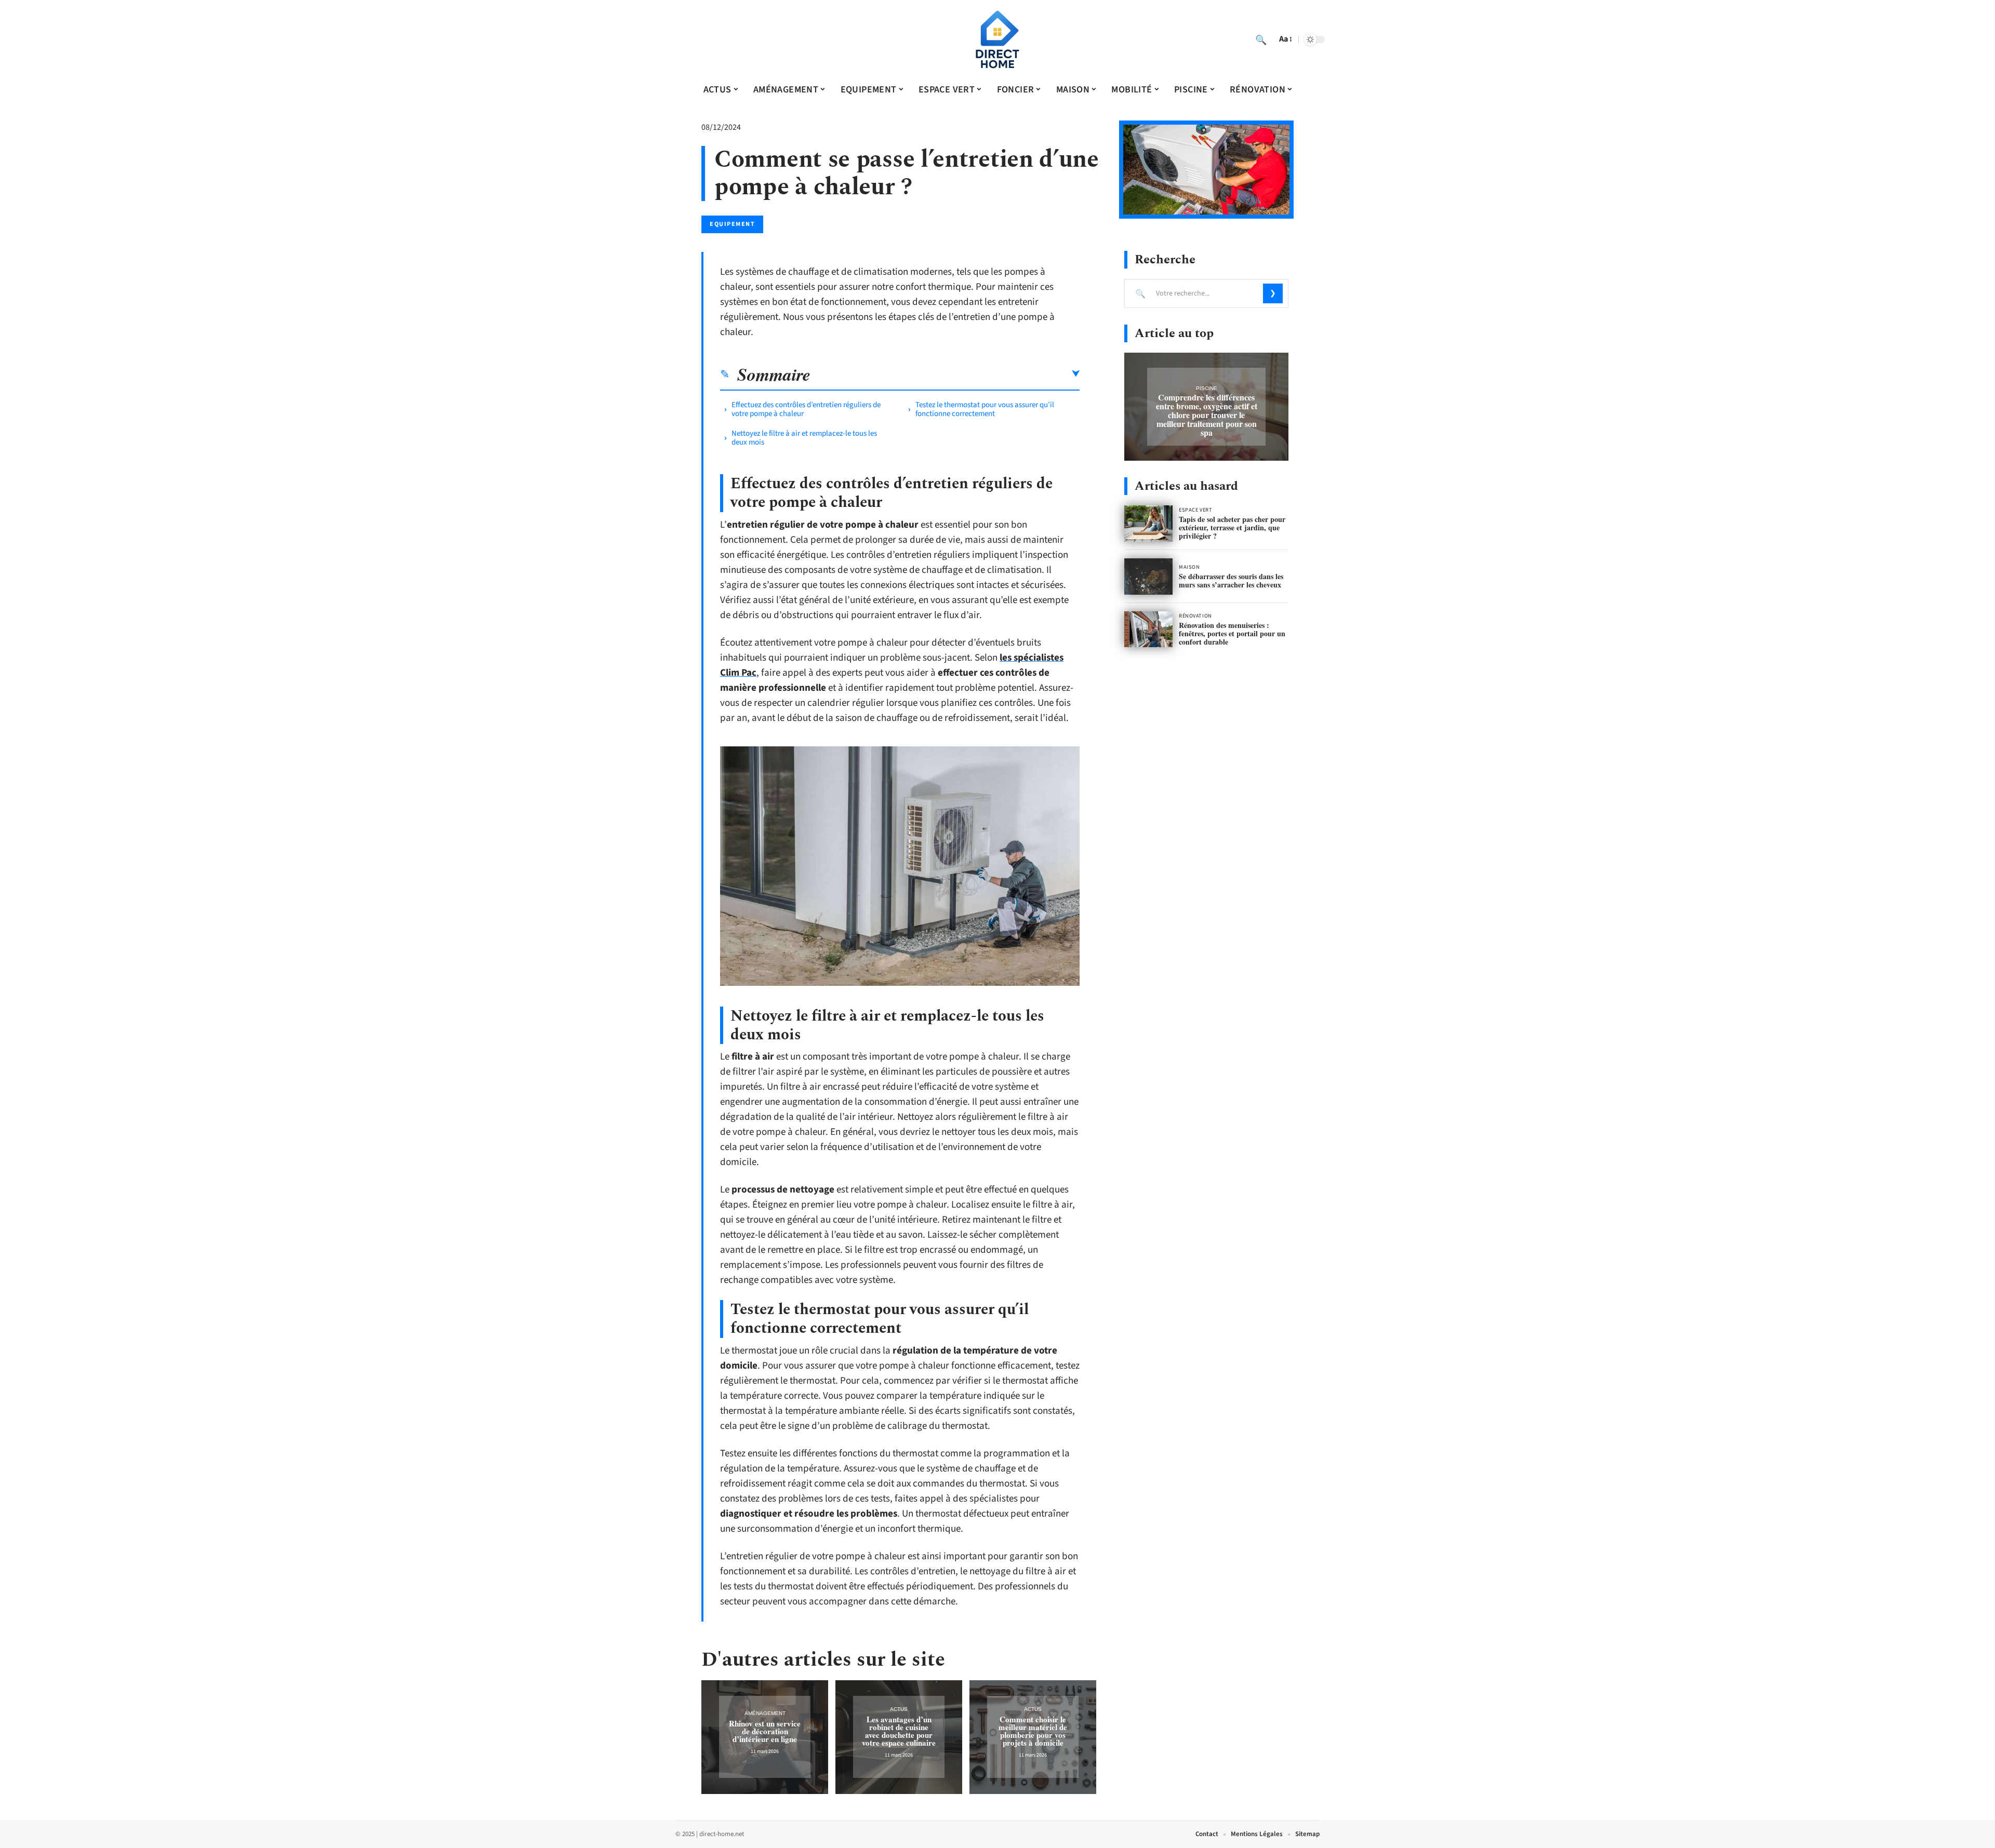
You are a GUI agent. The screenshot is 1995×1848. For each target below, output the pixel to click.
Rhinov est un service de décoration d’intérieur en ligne (765, 1731)
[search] (1261, 39)
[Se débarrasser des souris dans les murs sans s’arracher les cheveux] (1148, 577)
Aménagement (765, 1713)
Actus (899, 1709)
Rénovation (1195, 616)
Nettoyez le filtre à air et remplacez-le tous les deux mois (804, 438)
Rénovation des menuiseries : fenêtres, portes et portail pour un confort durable (1232, 633)
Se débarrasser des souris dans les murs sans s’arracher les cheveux (1231, 580)
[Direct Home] (997, 39)
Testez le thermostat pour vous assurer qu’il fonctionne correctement (985, 409)
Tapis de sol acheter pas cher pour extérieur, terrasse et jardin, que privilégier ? (1232, 527)
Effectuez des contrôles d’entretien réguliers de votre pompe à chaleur (806, 409)
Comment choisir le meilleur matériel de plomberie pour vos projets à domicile (1033, 1731)
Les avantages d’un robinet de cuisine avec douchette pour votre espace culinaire (899, 1731)
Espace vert (1195, 510)
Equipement (732, 224)
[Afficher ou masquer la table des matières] (945, 374)
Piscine (1207, 388)
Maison (1189, 567)
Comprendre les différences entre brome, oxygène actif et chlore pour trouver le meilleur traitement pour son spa (1207, 415)
